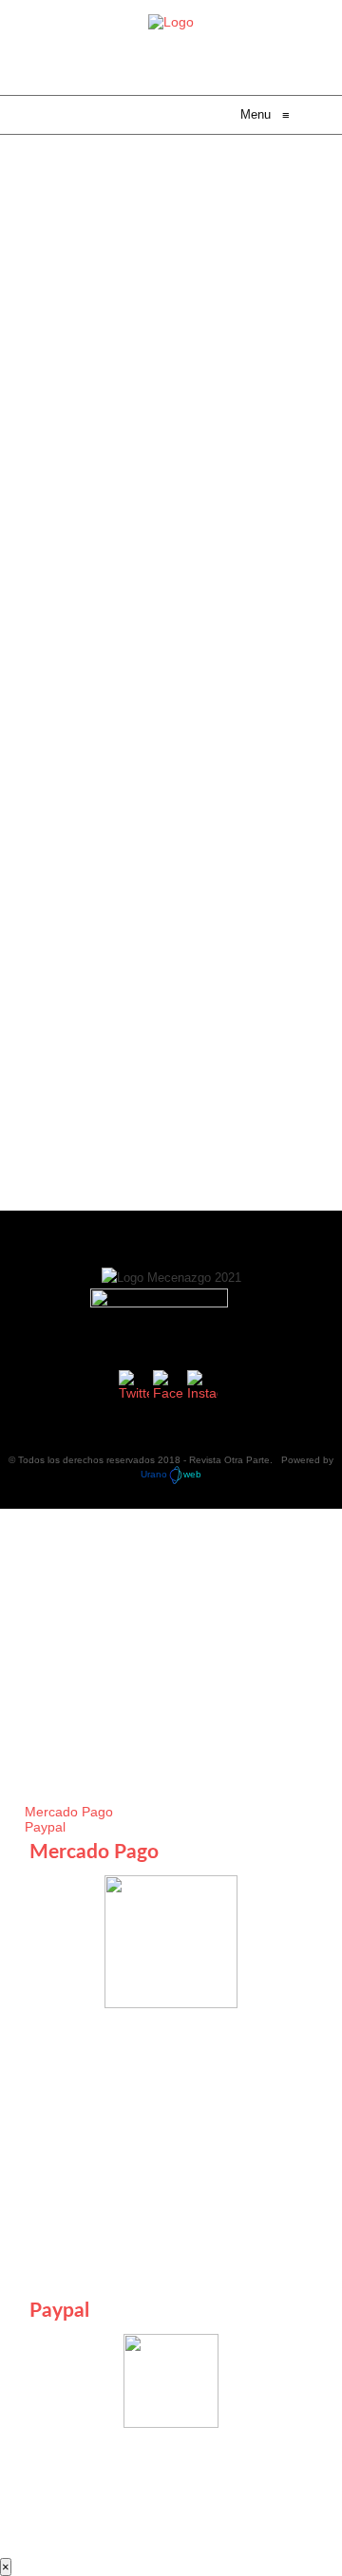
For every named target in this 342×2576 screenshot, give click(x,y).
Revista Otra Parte (229, 1460)
